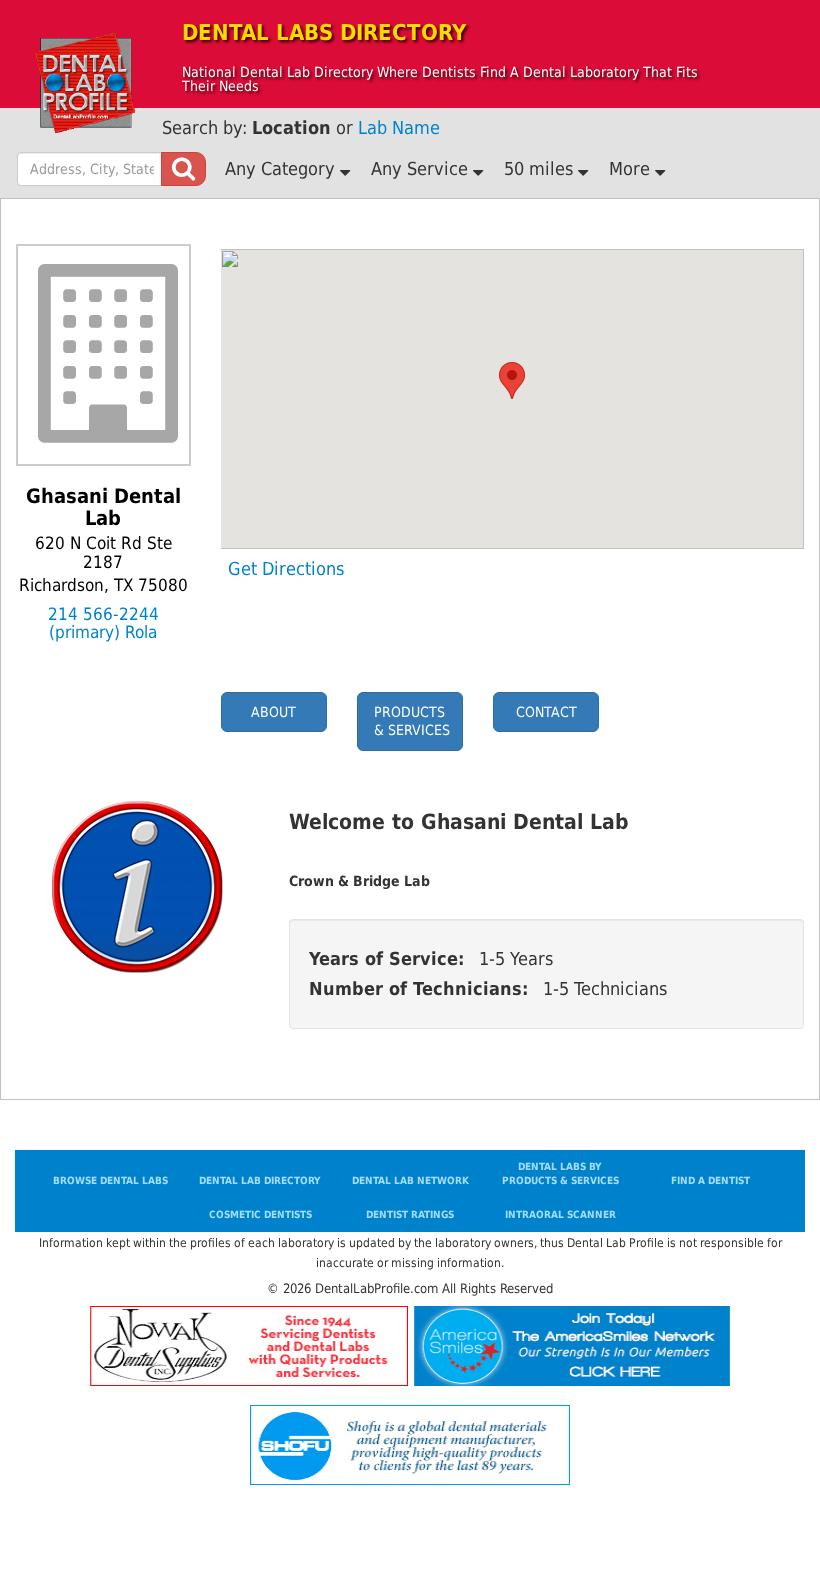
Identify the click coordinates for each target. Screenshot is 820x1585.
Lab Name (399, 127)
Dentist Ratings (410, 1214)
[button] (512, 380)
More (632, 168)
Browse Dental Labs (110, 1180)
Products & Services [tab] (412, 721)
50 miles (541, 168)
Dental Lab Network (410, 1180)
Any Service (422, 168)
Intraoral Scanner (560, 1214)
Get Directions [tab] (286, 569)
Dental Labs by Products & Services (560, 1173)
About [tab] (273, 712)
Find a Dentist (710, 1180)
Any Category (282, 168)
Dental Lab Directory (260, 1180)
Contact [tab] (546, 712)
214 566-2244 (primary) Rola (103, 623)
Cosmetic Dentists (260, 1214)
